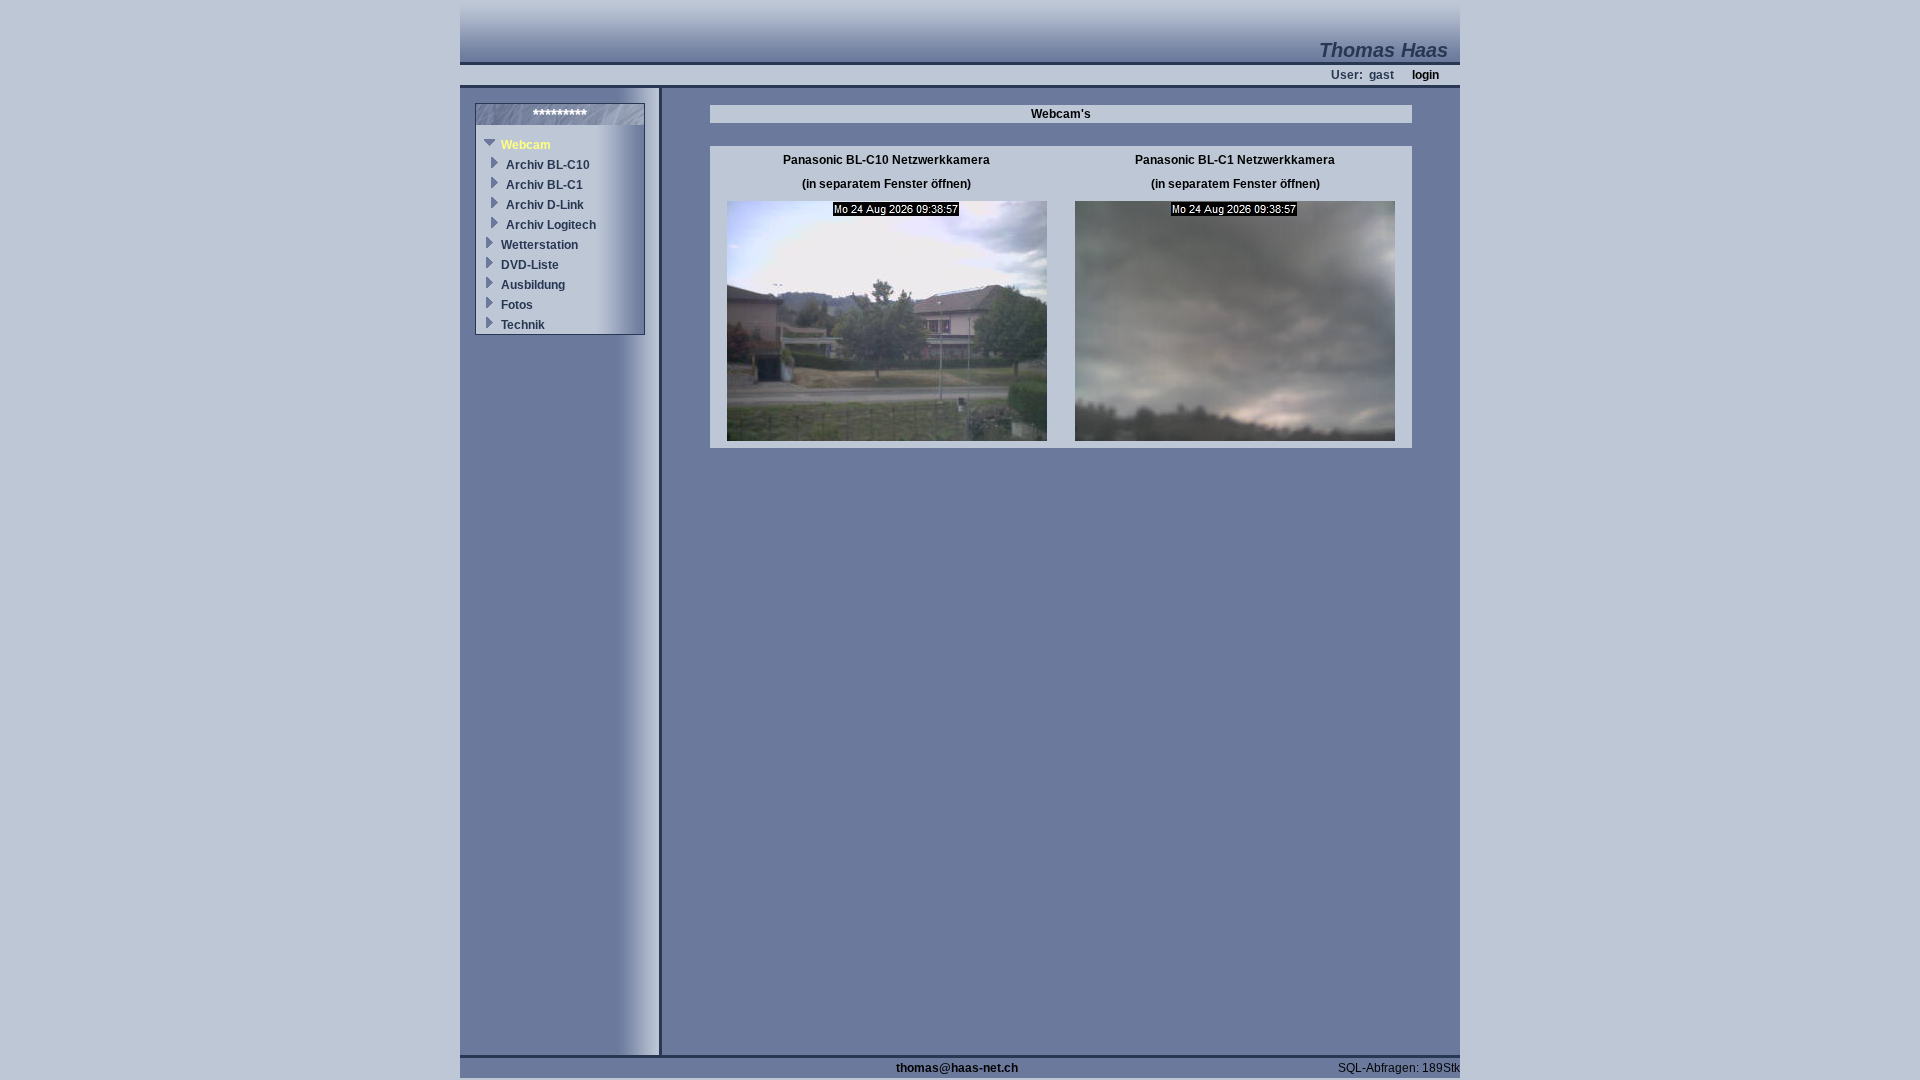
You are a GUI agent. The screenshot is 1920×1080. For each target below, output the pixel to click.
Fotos (517, 305)
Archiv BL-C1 (544, 185)
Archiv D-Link (545, 205)
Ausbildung (533, 285)
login (1425, 75)
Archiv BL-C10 (548, 165)
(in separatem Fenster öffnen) (886, 184)
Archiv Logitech (551, 225)
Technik (523, 325)
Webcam (526, 145)
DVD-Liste (530, 265)
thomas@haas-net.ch (957, 1068)
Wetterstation (539, 245)
